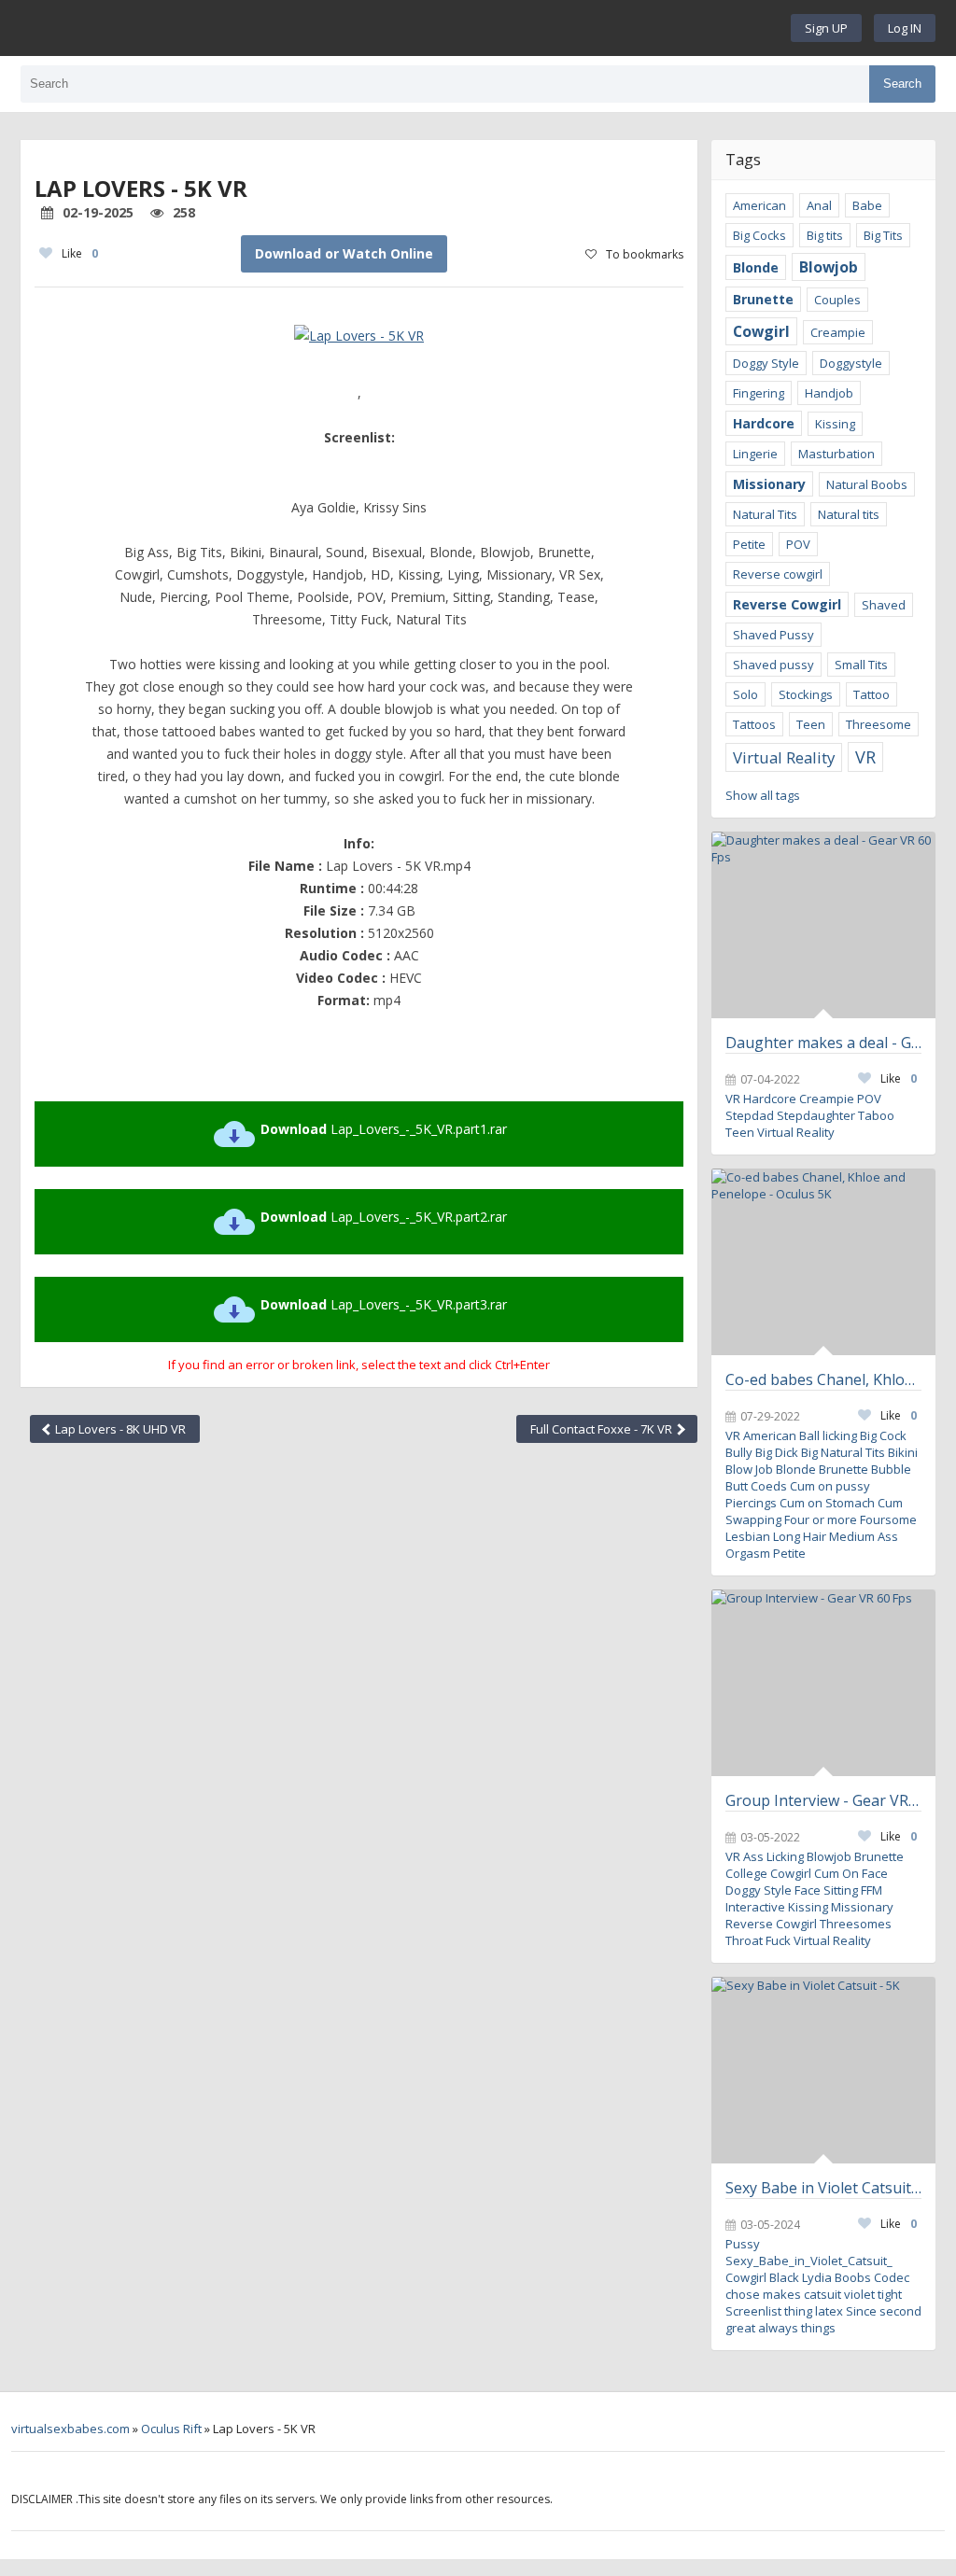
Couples (837, 300)
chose (743, 2294)
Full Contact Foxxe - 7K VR (603, 1429)
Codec (892, 2277)
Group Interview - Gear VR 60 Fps (823, 1800)
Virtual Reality (784, 757)
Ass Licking (773, 1856)
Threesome (879, 724)
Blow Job (749, 1469)
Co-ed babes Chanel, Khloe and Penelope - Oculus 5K (823, 1379)
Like (80, 253)
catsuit (822, 2294)
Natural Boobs (867, 484)
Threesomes (856, 1924)
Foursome (888, 1519)
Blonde (756, 267)
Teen (811, 724)
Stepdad (750, 1115)
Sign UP (826, 28)
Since (861, 2311)
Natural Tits (765, 514)
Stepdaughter (816, 1115)
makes (782, 2294)
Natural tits (849, 514)
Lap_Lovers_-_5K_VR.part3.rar (384, 1304)
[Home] (411, 28)
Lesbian (748, 1536)
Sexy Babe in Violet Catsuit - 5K (823, 2188)
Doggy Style (766, 363)
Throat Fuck (758, 1940)
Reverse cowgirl (778, 574)
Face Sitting (826, 1890)
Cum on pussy (830, 1486)
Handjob (829, 393)
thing (798, 2311)
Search (902, 84)
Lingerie (755, 454)
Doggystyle (851, 363)
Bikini (903, 1452)
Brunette (763, 299)
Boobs (853, 2277)
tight (890, 2294)
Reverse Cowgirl (787, 604)
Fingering (759, 393)
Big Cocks (759, 235)
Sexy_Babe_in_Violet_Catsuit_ (809, 2261)
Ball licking (828, 1435)
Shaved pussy (773, 665)
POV (798, 544)
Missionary (769, 484)
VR (865, 757)
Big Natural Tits (843, 1452)
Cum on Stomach (827, 1503)
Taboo (876, 1115)
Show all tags (763, 795)
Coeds (769, 1486)
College (746, 1873)
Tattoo (872, 694)
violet (859, 2294)
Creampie (838, 332)
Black (784, 2277)
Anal (819, 205)
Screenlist (753, 2311)
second (900, 2311)
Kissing (835, 424)
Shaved (884, 605)
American (759, 205)
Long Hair (800, 1536)
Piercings (751, 1503)
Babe (867, 205)
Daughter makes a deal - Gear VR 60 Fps (823, 1043)
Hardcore (764, 423)
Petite (749, 544)
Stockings (806, 694)
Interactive (755, 1907)
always (778, 2328)
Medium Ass (864, 1536)
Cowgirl (761, 331)
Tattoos (754, 724)
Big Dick (777, 1452)
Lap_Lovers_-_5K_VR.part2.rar (384, 1217)
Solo (745, 694)
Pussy (743, 2244)
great (740, 2328)
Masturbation (836, 454)
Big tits (825, 235)
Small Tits (861, 665)
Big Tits (883, 235)
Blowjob (829, 267)
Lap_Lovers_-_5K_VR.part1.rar (384, 1129)
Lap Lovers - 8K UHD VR (119, 1429)
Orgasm (748, 1553)
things (818, 2328)
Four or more (821, 1519)
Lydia (817, 2277)
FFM (872, 1890)
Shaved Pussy (773, 635)
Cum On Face (851, 1873)
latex (829, 2311)
